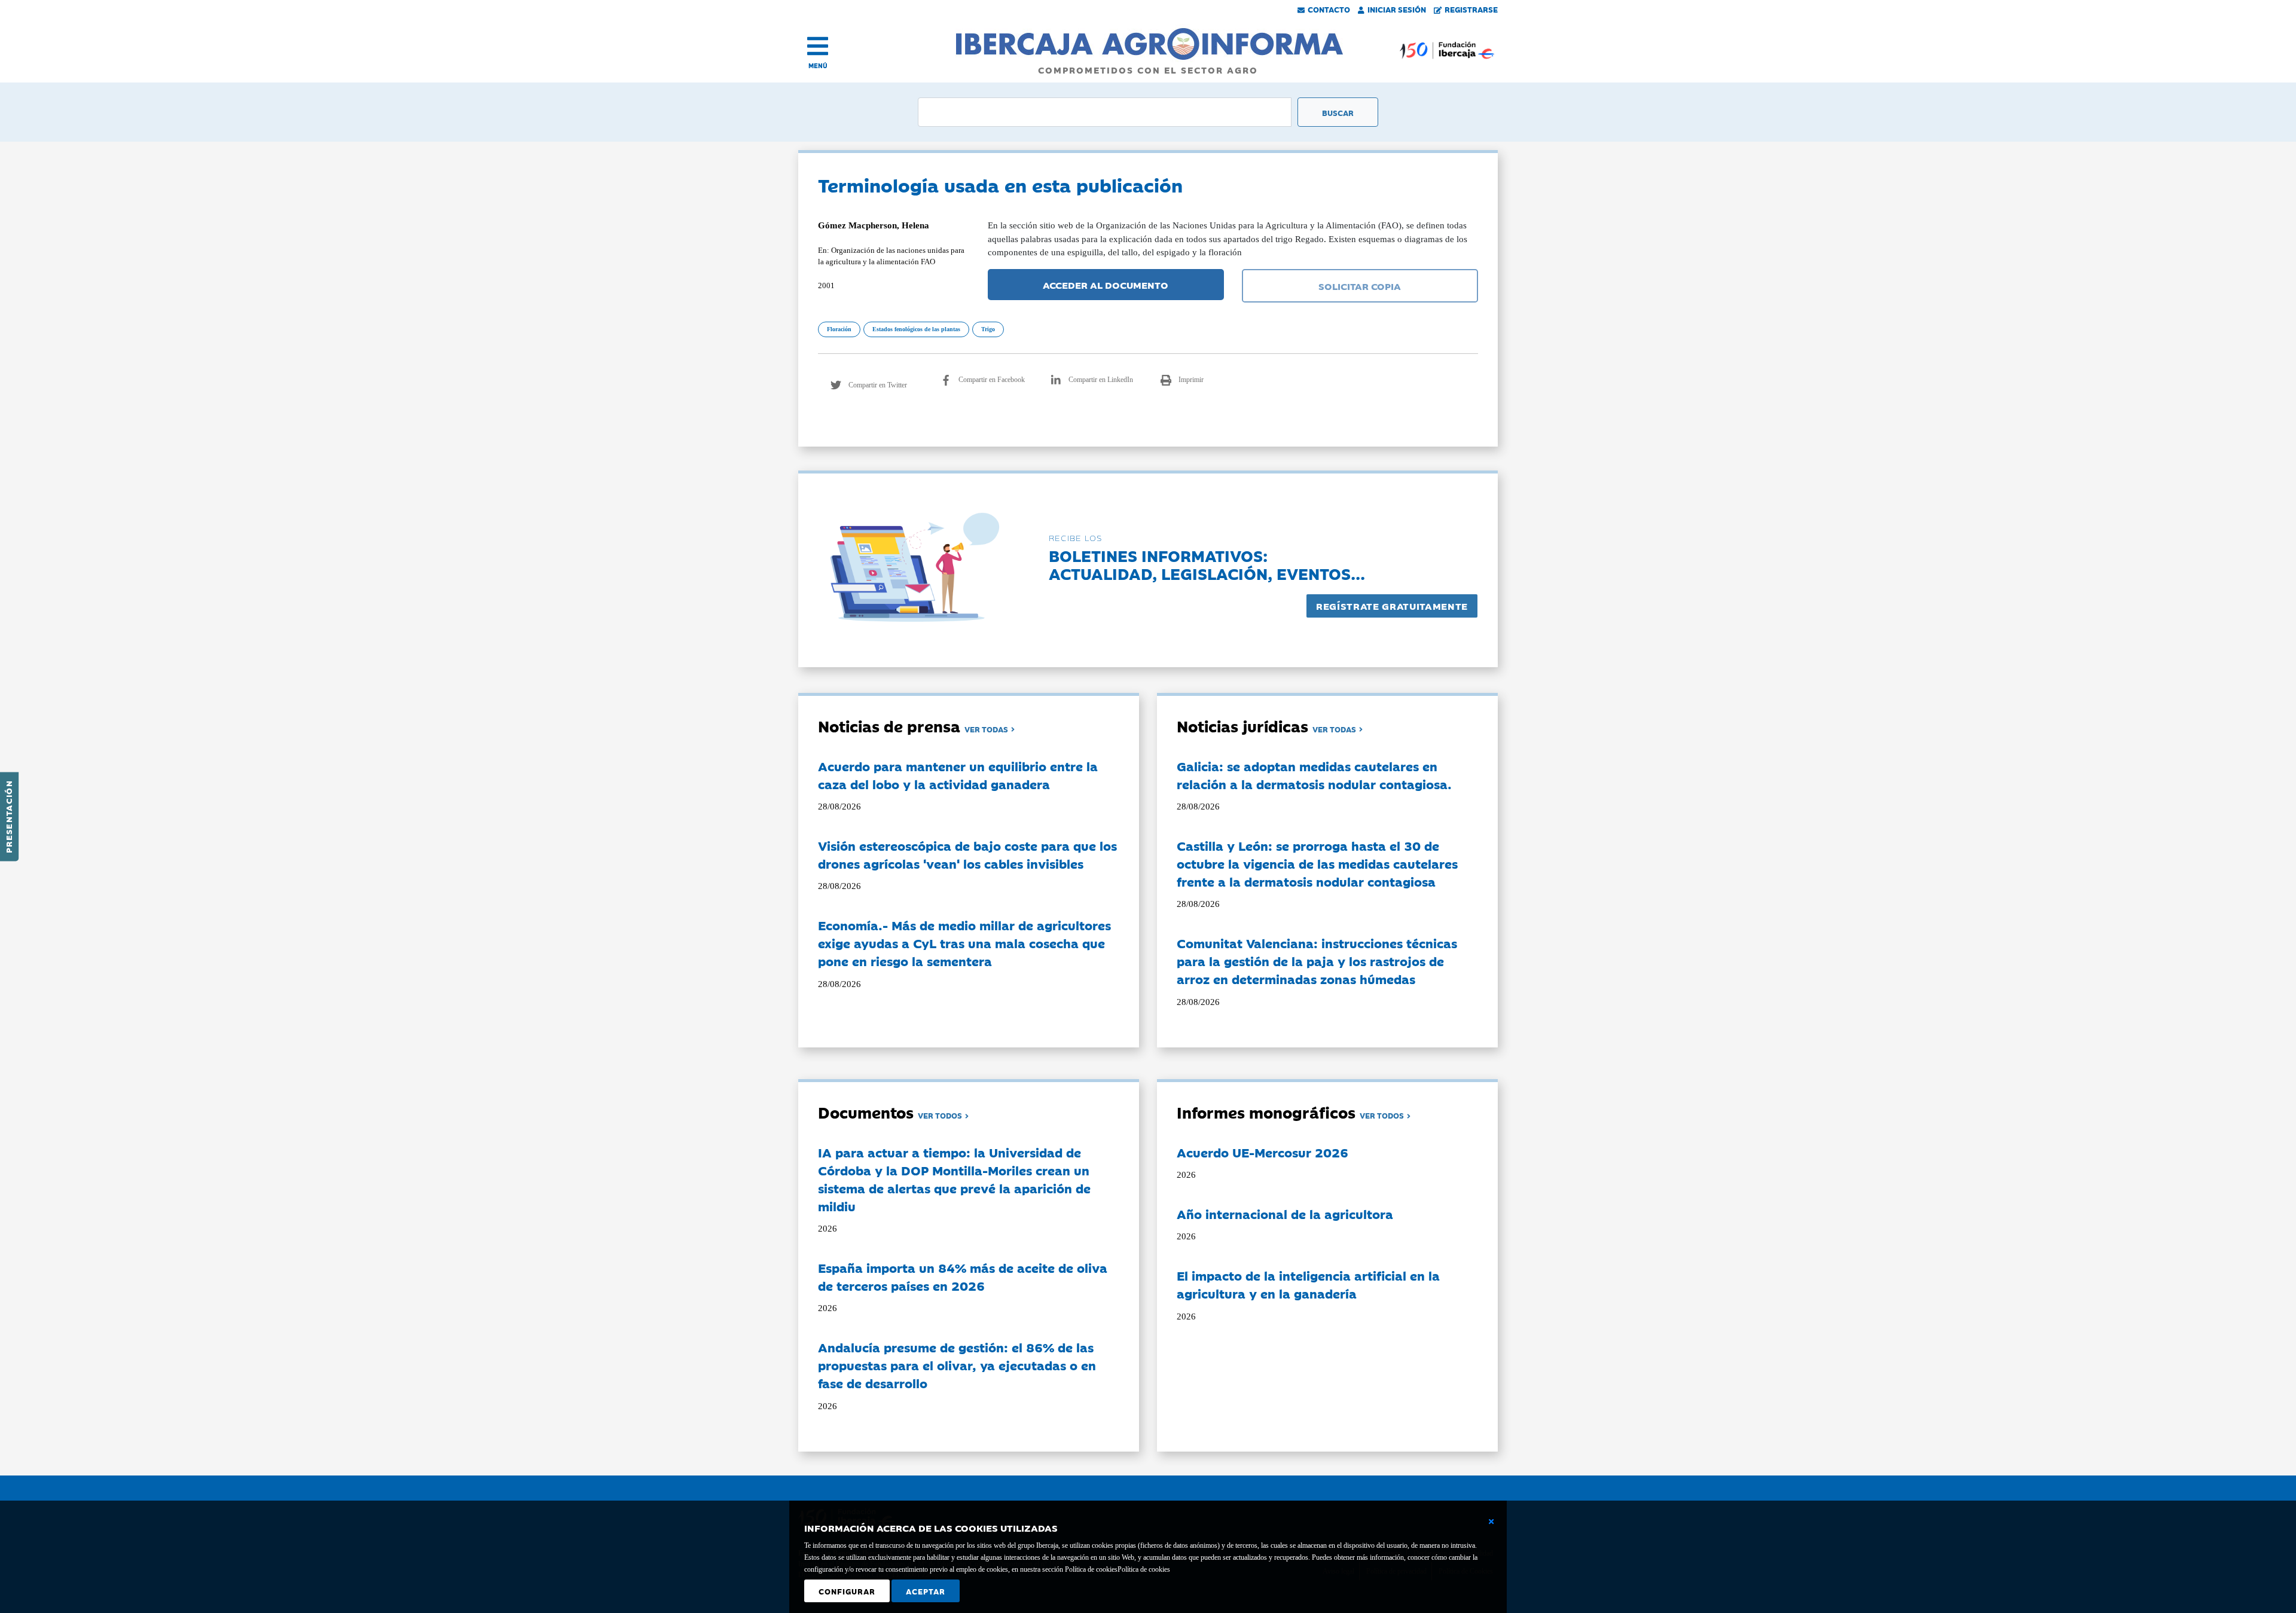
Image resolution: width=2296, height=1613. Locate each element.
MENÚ (818, 65)
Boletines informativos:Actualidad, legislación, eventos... (1207, 564)
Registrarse (1471, 9)
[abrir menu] (818, 46)
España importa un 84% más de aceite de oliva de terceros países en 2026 (963, 1276)
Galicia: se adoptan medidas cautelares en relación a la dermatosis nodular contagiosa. (1314, 775)
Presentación (8, 817)
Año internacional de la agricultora (1285, 1214)
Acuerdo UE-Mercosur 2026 (1263, 1152)
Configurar (847, 1591)
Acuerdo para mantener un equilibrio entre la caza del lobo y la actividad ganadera (958, 775)
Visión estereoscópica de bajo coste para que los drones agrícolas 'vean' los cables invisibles (967, 854)
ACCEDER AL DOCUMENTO (1106, 285)
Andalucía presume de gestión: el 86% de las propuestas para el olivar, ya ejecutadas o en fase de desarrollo (957, 1365)
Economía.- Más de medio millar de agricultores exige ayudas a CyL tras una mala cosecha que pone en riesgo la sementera (964, 943)
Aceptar (926, 1591)
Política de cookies (1144, 1569)
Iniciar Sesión (1397, 9)
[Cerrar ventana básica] (1491, 1522)
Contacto (1329, 9)
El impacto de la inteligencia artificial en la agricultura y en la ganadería (1308, 1284)
